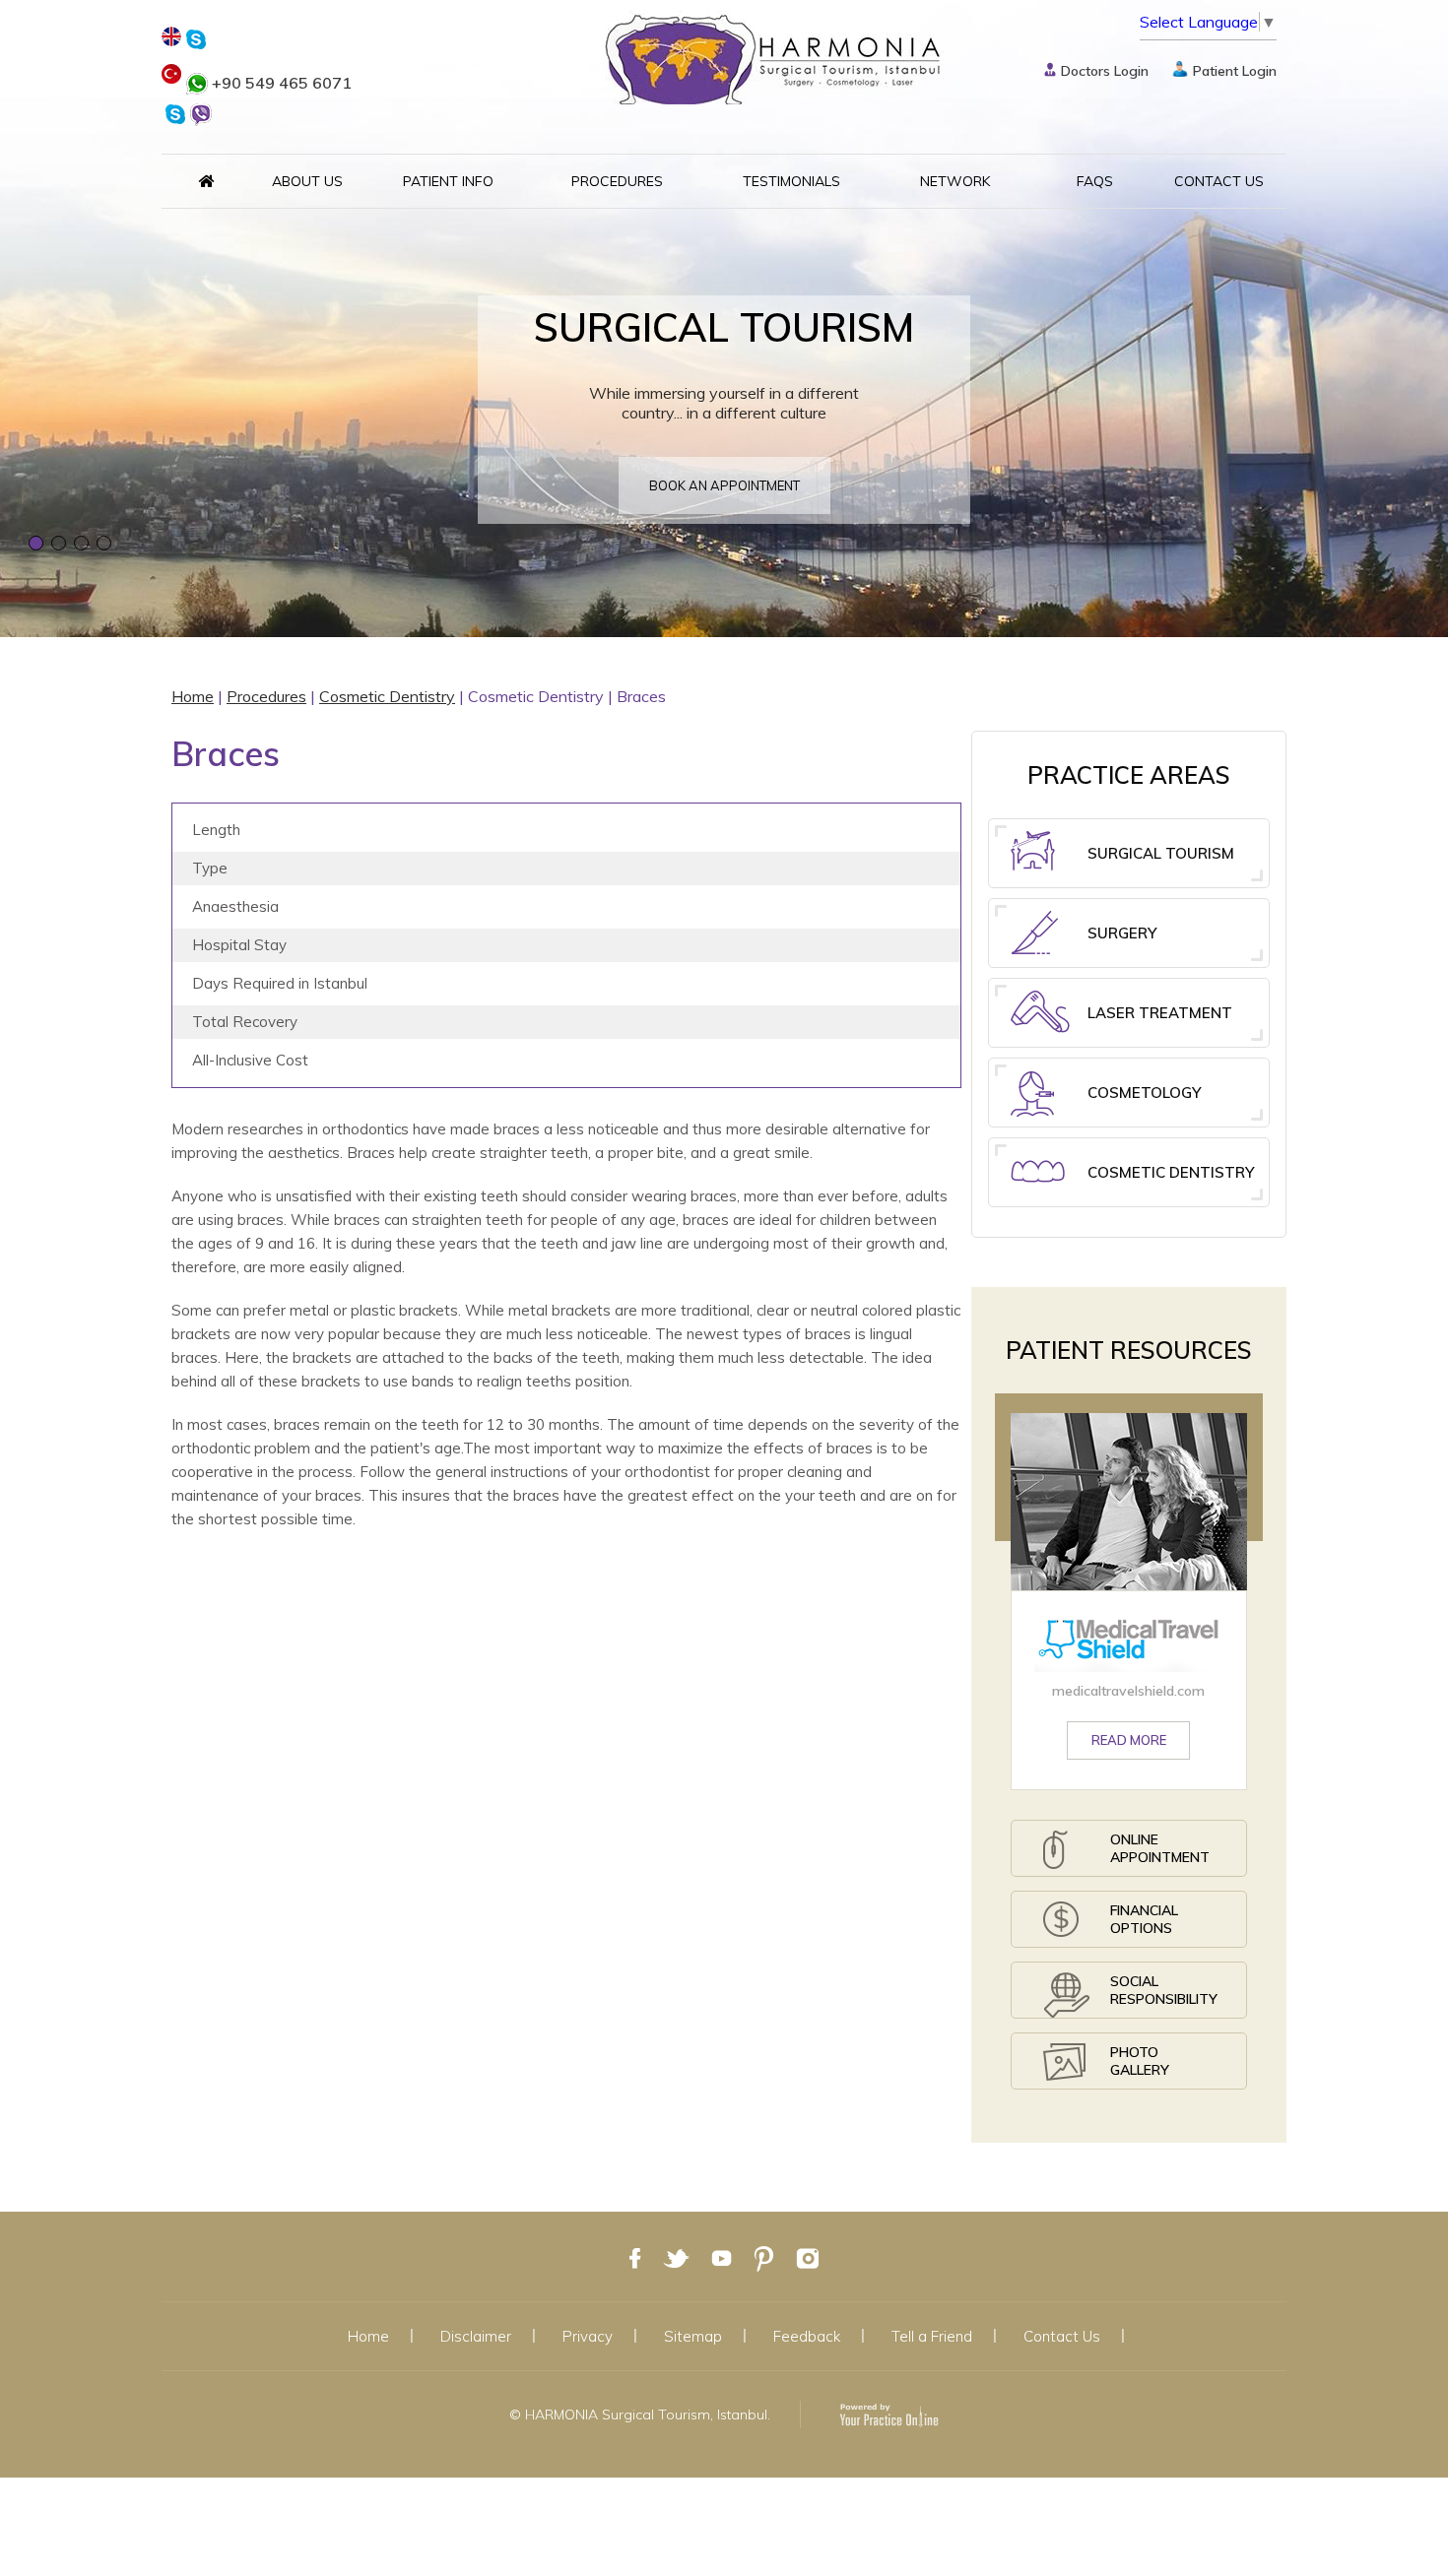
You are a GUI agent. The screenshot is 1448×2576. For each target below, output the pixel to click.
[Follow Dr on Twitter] (676, 2256)
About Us (307, 181)
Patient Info (448, 181)
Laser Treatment (1160, 1013)
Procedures (617, 181)
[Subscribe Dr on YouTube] (722, 2256)
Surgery (1122, 933)
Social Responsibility (1164, 1990)
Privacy (588, 2336)
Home (193, 696)
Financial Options (1144, 1919)
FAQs (1095, 181)
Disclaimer (476, 2336)
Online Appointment (1160, 1848)
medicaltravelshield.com (1128, 1691)
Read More (1129, 1740)
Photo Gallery (1140, 2061)
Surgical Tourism (1161, 853)
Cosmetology (1144, 1093)
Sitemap (693, 2336)
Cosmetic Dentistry (387, 696)
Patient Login (1235, 71)
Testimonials (791, 181)
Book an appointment (724, 485)
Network (955, 181)
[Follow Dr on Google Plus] (764, 2256)
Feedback (807, 2336)
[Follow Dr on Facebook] (635, 2256)
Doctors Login (1105, 71)
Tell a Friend (932, 2336)
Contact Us (1219, 181)
